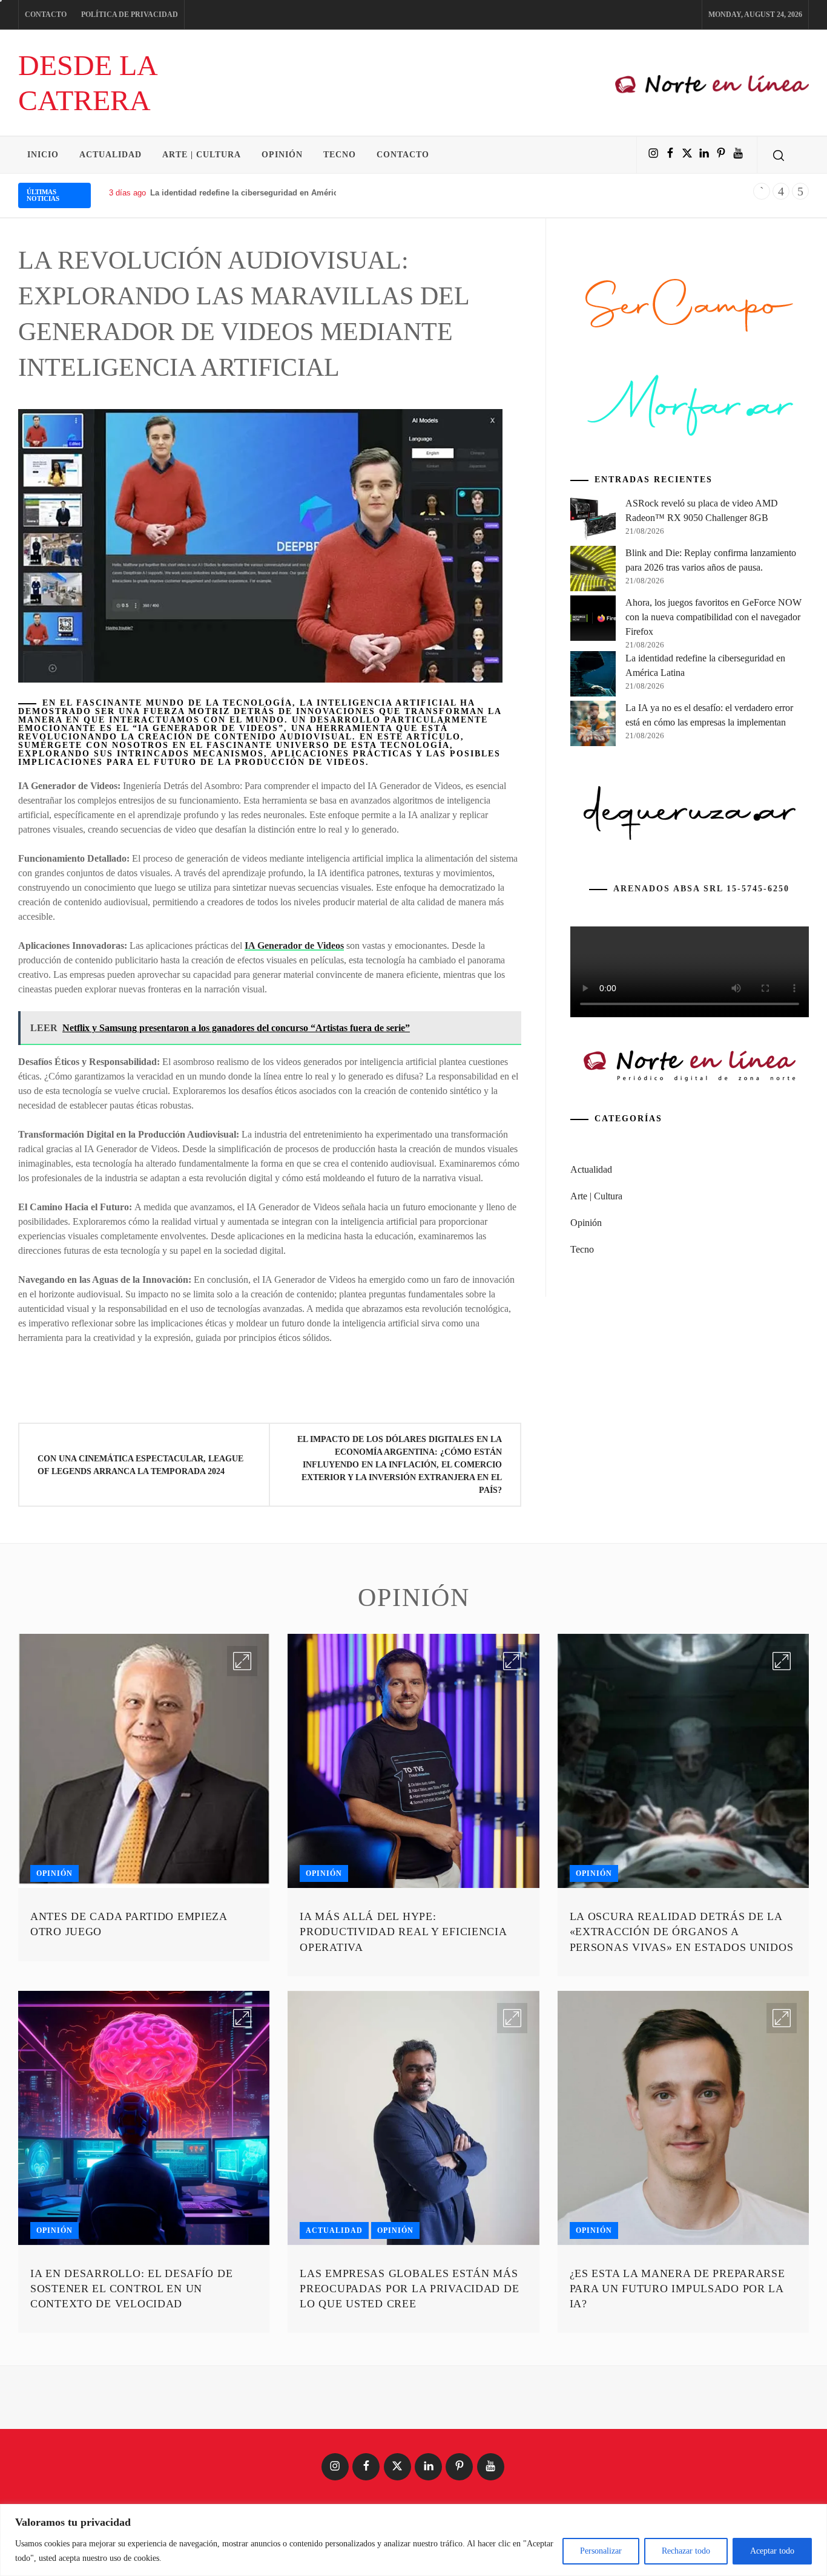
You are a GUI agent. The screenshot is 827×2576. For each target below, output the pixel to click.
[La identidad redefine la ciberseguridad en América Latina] (593, 676)
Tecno (340, 155)
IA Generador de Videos (294, 946)
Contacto (46, 15)
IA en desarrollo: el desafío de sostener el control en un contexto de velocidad (131, 2289)
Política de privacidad (130, 15)
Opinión (282, 155)
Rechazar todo (686, 2551)
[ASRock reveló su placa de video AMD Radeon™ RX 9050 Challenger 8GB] (593, 521)
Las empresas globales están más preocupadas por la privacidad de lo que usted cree (409, 2289)
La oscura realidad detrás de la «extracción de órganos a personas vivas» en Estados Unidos (682, 1932)
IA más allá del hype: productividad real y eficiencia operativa (403, 1932)
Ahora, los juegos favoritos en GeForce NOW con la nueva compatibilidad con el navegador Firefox (713, 617)
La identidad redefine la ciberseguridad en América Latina (259, 193)
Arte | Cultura (202, 155)
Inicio (43, 155)
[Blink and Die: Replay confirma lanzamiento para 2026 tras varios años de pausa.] (593, 571)
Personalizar (601, 2551)
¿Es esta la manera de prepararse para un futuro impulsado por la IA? (677, 2289)
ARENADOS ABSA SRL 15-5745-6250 (701, 889)
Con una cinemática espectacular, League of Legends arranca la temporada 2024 (140, 1465)
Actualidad (110, 155)
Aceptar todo (772, 2551)
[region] (413, 2540)
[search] (779, 155)
